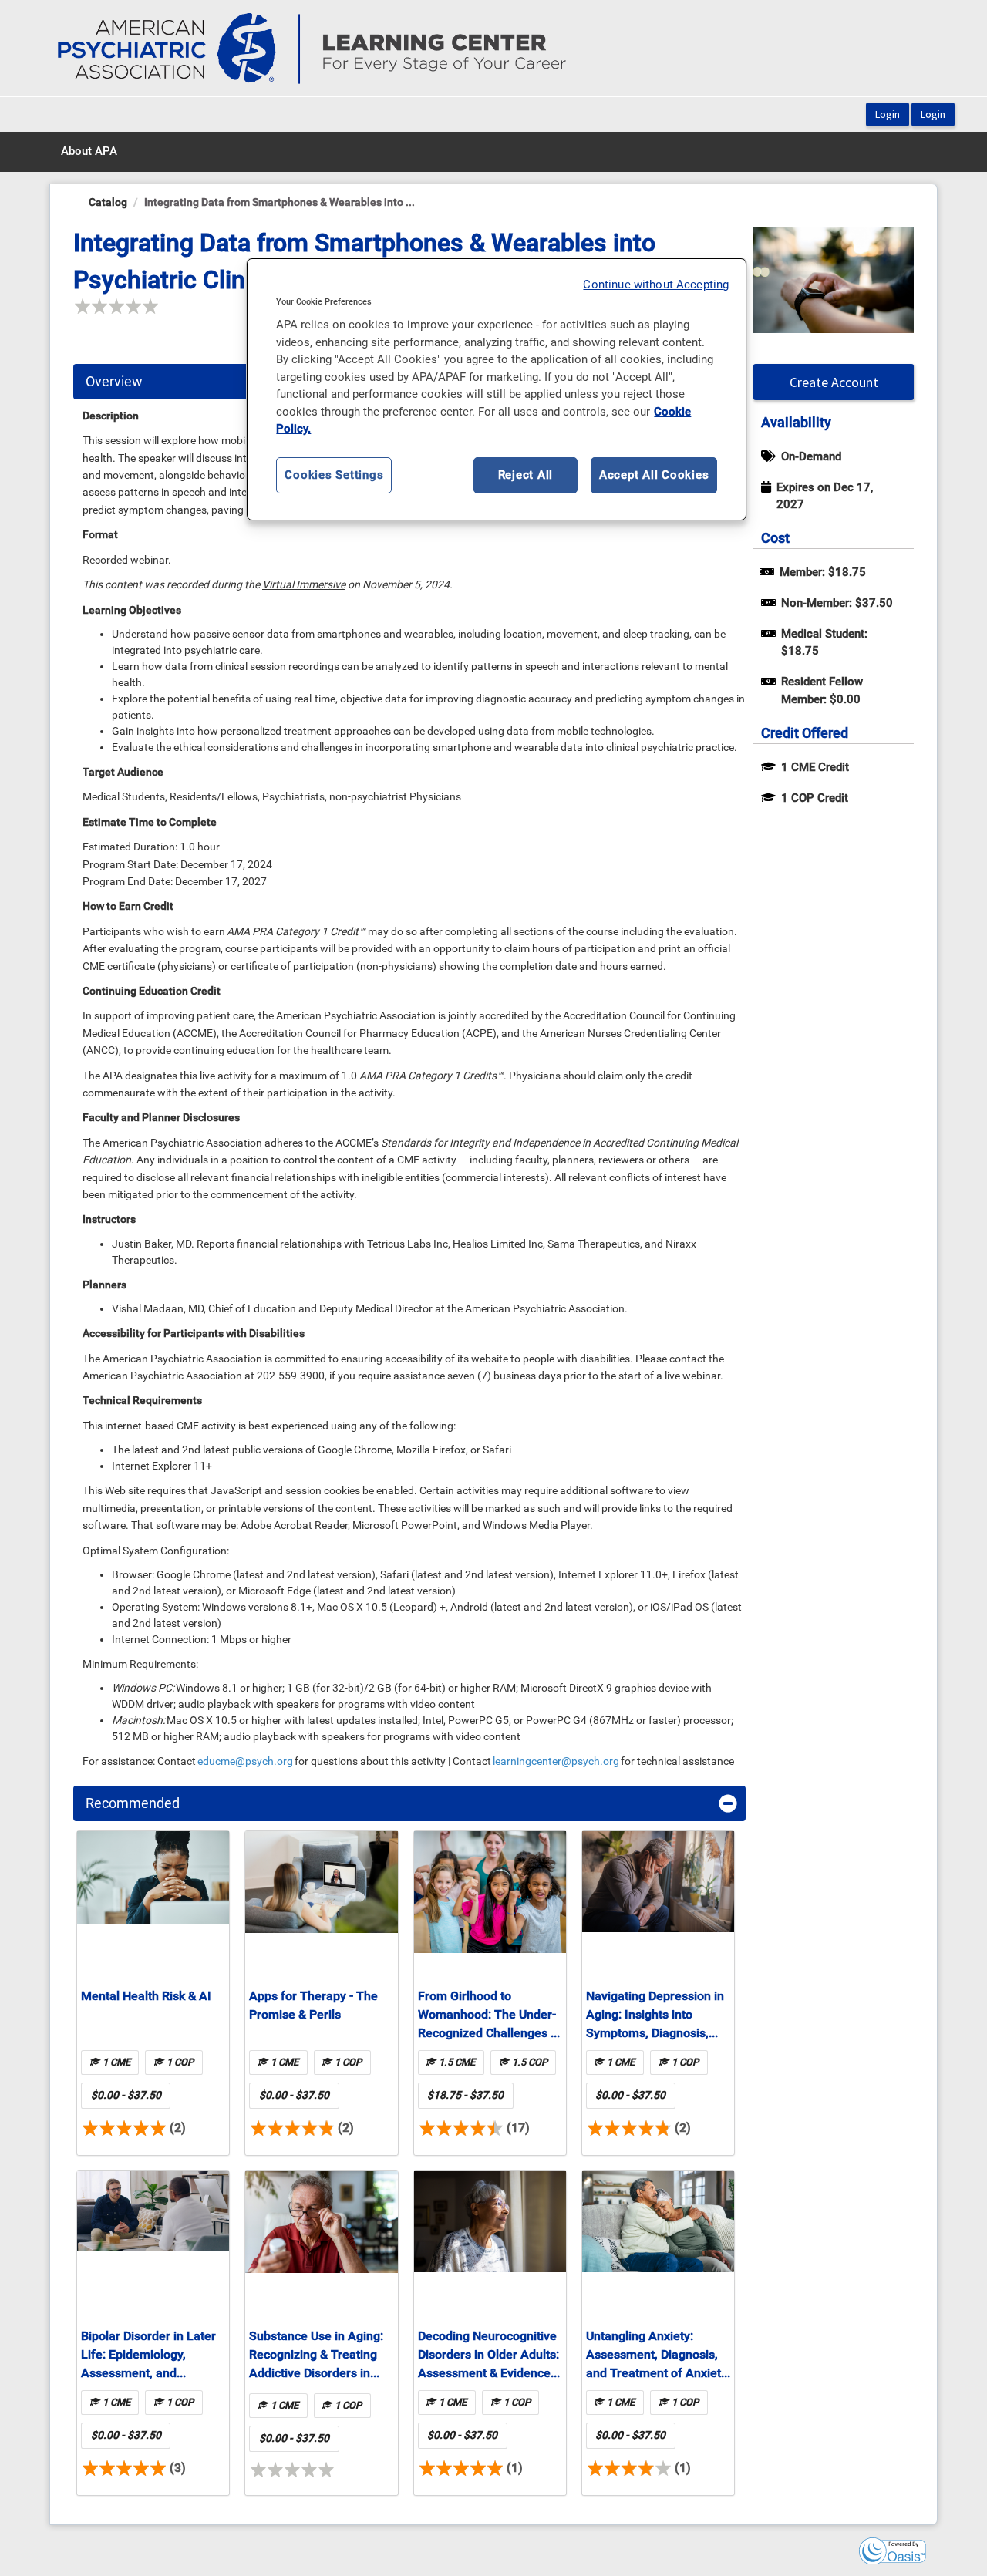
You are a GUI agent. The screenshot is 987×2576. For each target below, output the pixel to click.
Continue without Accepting (656, 285)
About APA (89, 151)
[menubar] (89, 152)
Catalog (108, 202)
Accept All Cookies (654, 475)
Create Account (834, 382)
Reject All (526, 475)
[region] (497, 389)
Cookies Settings (334, 475)
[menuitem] (89, 152)
